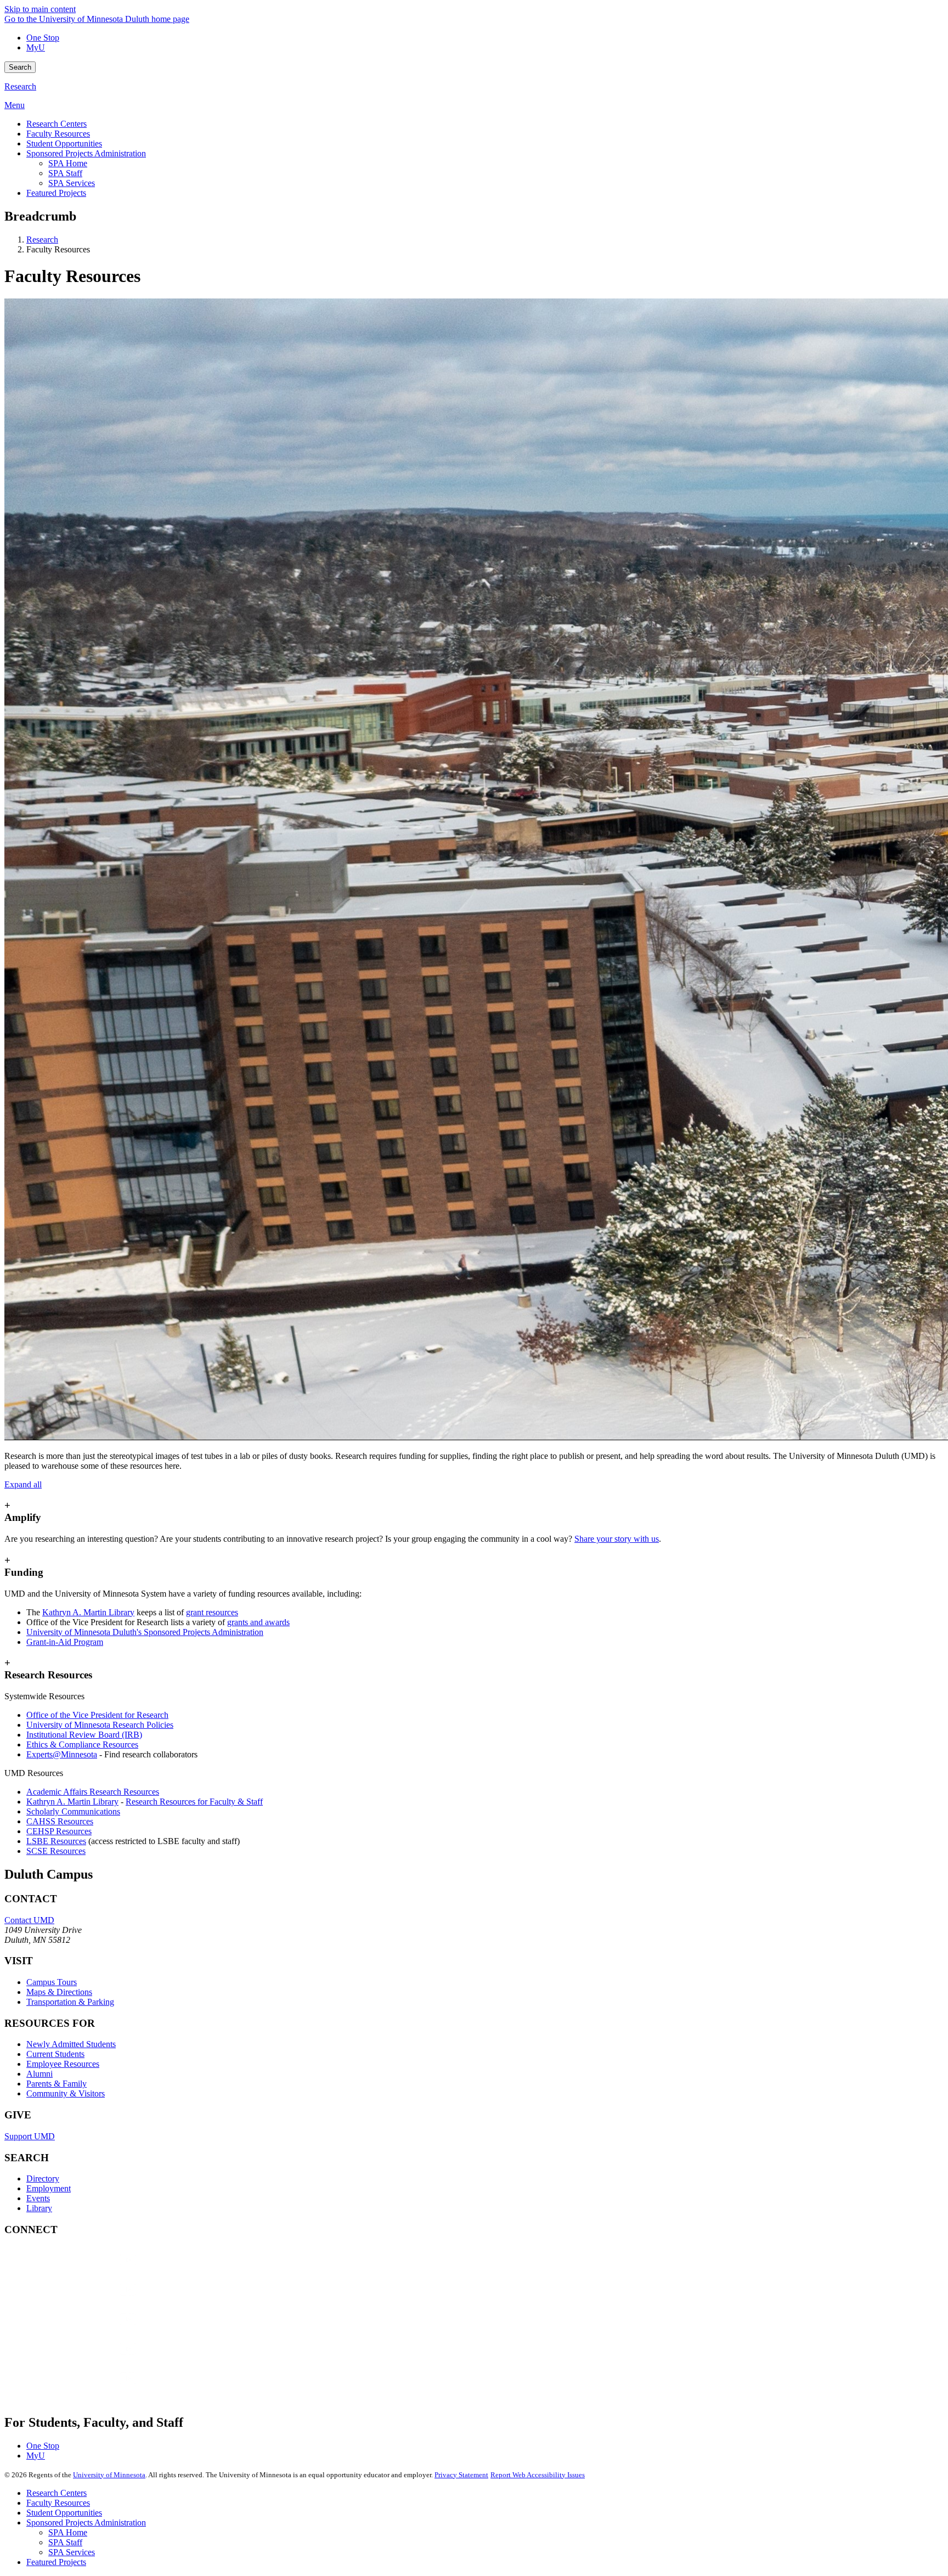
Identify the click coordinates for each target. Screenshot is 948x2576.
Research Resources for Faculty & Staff (194, 1802)
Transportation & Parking (70, 2002)
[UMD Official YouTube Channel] (87, 2330)
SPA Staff (65, 2542)
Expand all (23, 1484)
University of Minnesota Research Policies (100, 1725)
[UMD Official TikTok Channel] (87, 2389)
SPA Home (68, 2532)
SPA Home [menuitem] (68, 163)
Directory (43, 2178)
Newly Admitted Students (71, 2044)
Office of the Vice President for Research (97, 1715)
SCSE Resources (56, 1851)
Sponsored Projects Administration (86, 2523)
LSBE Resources (56, 1841)
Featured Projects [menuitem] (56, 193)
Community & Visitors (66, 2093)
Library (39, 2208)
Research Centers (57, 2493)
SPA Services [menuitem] (72, 183)
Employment (49, 2188)
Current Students (55, 2054)
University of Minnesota (109, 2475)
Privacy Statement (461, 2475)
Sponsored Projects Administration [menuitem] (86, 153)
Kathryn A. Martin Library (88, 1612)
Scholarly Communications (73, 1811)
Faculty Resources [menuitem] (58, 134)
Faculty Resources (58, 2503)
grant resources (212, 1612)
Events (38, 2198)
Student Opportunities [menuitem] (64, 143)
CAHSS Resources (60, 1821)
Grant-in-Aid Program (65, 1642)
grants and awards (258, 1622)
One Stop (43, 38)
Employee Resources (63, 2064)
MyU (36, 47)
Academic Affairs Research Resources (93, 1792)
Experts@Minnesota (62, 1754)
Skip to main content (40, 9)
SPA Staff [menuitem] (65, 173)
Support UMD (30, 2136)
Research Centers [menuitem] (57, 124)
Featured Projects (56, 2562)
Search (20, 67)
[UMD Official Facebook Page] (87, 2271)
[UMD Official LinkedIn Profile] (87, 2360)
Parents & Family (57, 2084)
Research (20, 86)
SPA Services (72, 2552)
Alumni (39, 2074)
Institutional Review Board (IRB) (84, 1735)
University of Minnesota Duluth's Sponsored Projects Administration (145, 1632)
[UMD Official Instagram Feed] (87, 2300)
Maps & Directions (59, 1992)
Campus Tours (52, 1982)
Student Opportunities (64, 2513)
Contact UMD (29, 1920)
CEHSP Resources (59, 1831)
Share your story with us (617, 1539)
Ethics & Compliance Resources (82, 1744)
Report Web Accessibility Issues (538, 2475)
